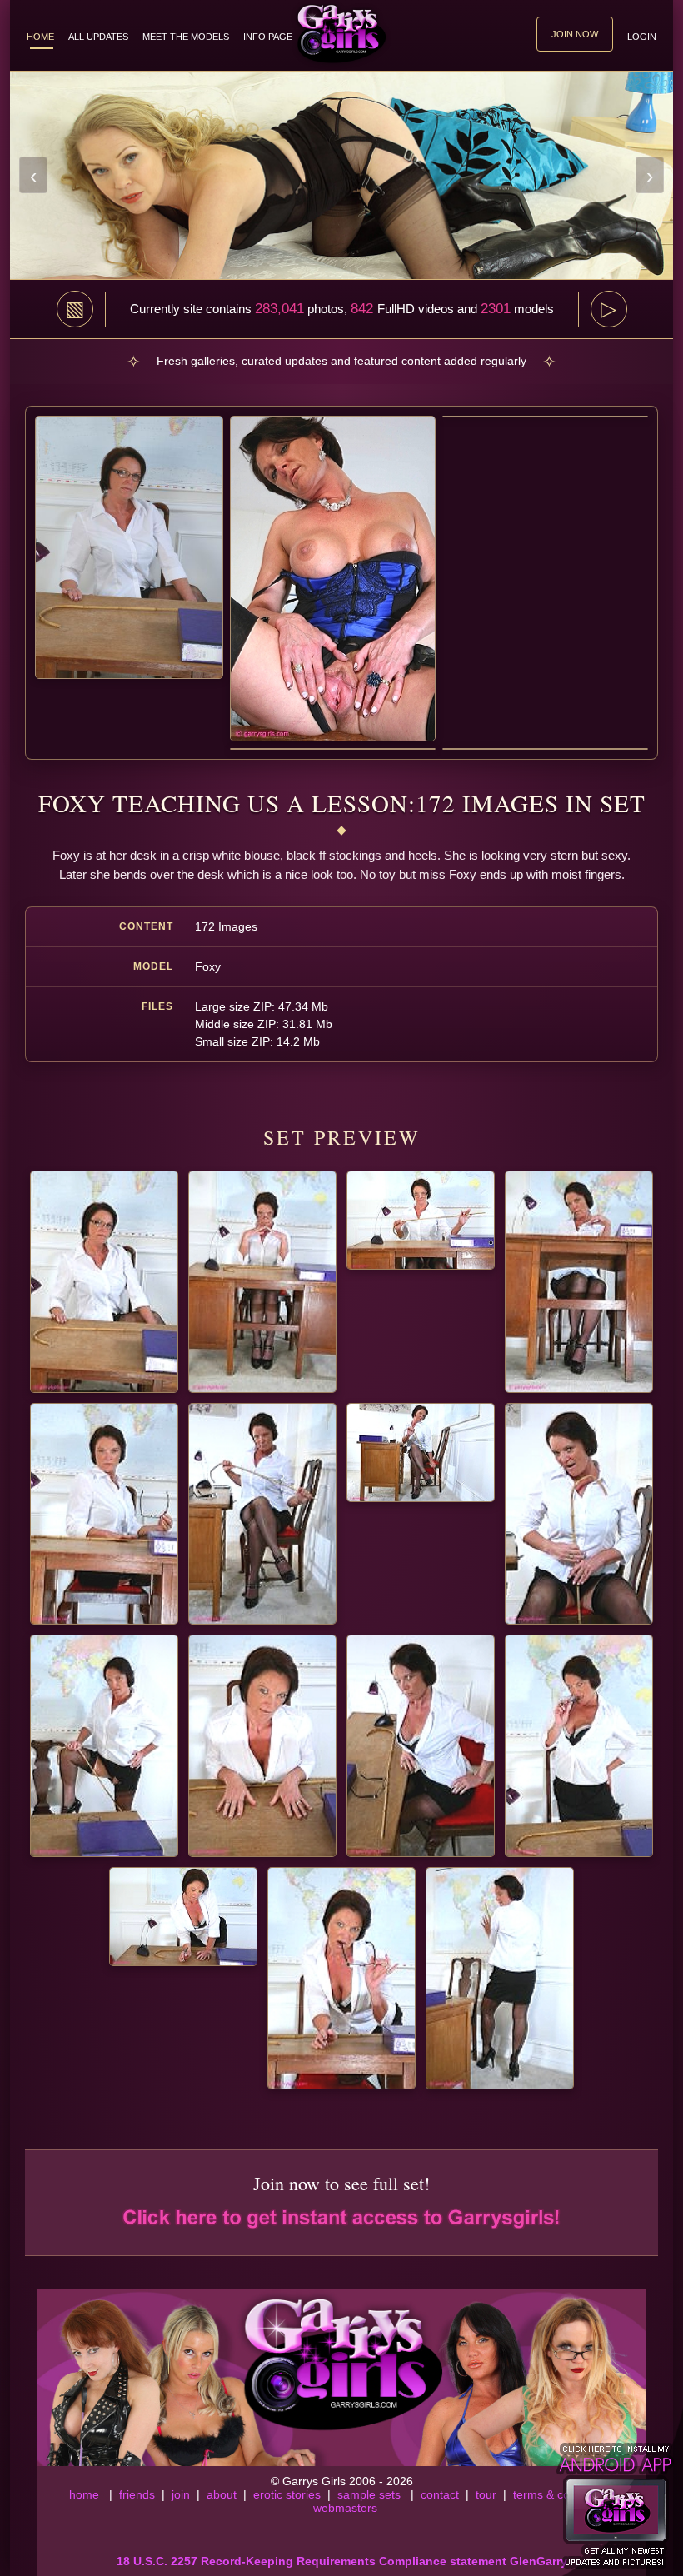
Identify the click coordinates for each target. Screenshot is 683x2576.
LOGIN (642, 37)
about (222, 2494)
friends (137, 2494)
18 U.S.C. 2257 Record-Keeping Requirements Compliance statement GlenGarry (342, 2561)
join (181, 2494)
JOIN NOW (575, 34)
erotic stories (287, 2494)
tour (486, 2494)
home (84, 2494)
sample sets (369, 2494)
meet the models (186, 37)
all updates (98, 37)
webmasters (345, 2508)
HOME (40, 37)
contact (440, 2494)
